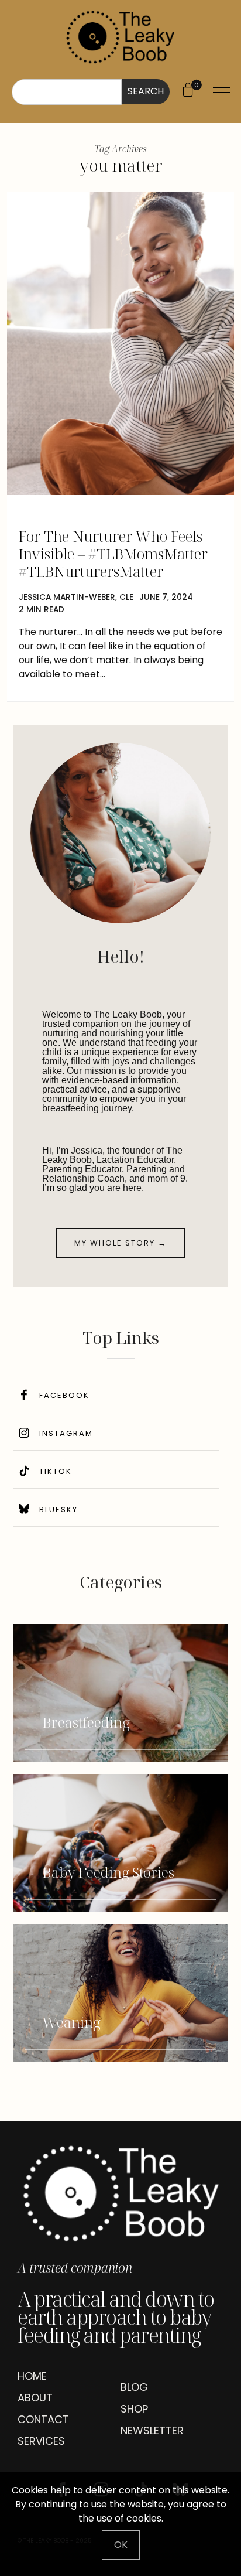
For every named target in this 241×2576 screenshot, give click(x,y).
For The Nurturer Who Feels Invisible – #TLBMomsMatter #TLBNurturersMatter (113, 554)
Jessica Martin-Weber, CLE (76, 597)
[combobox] (67, 92)
